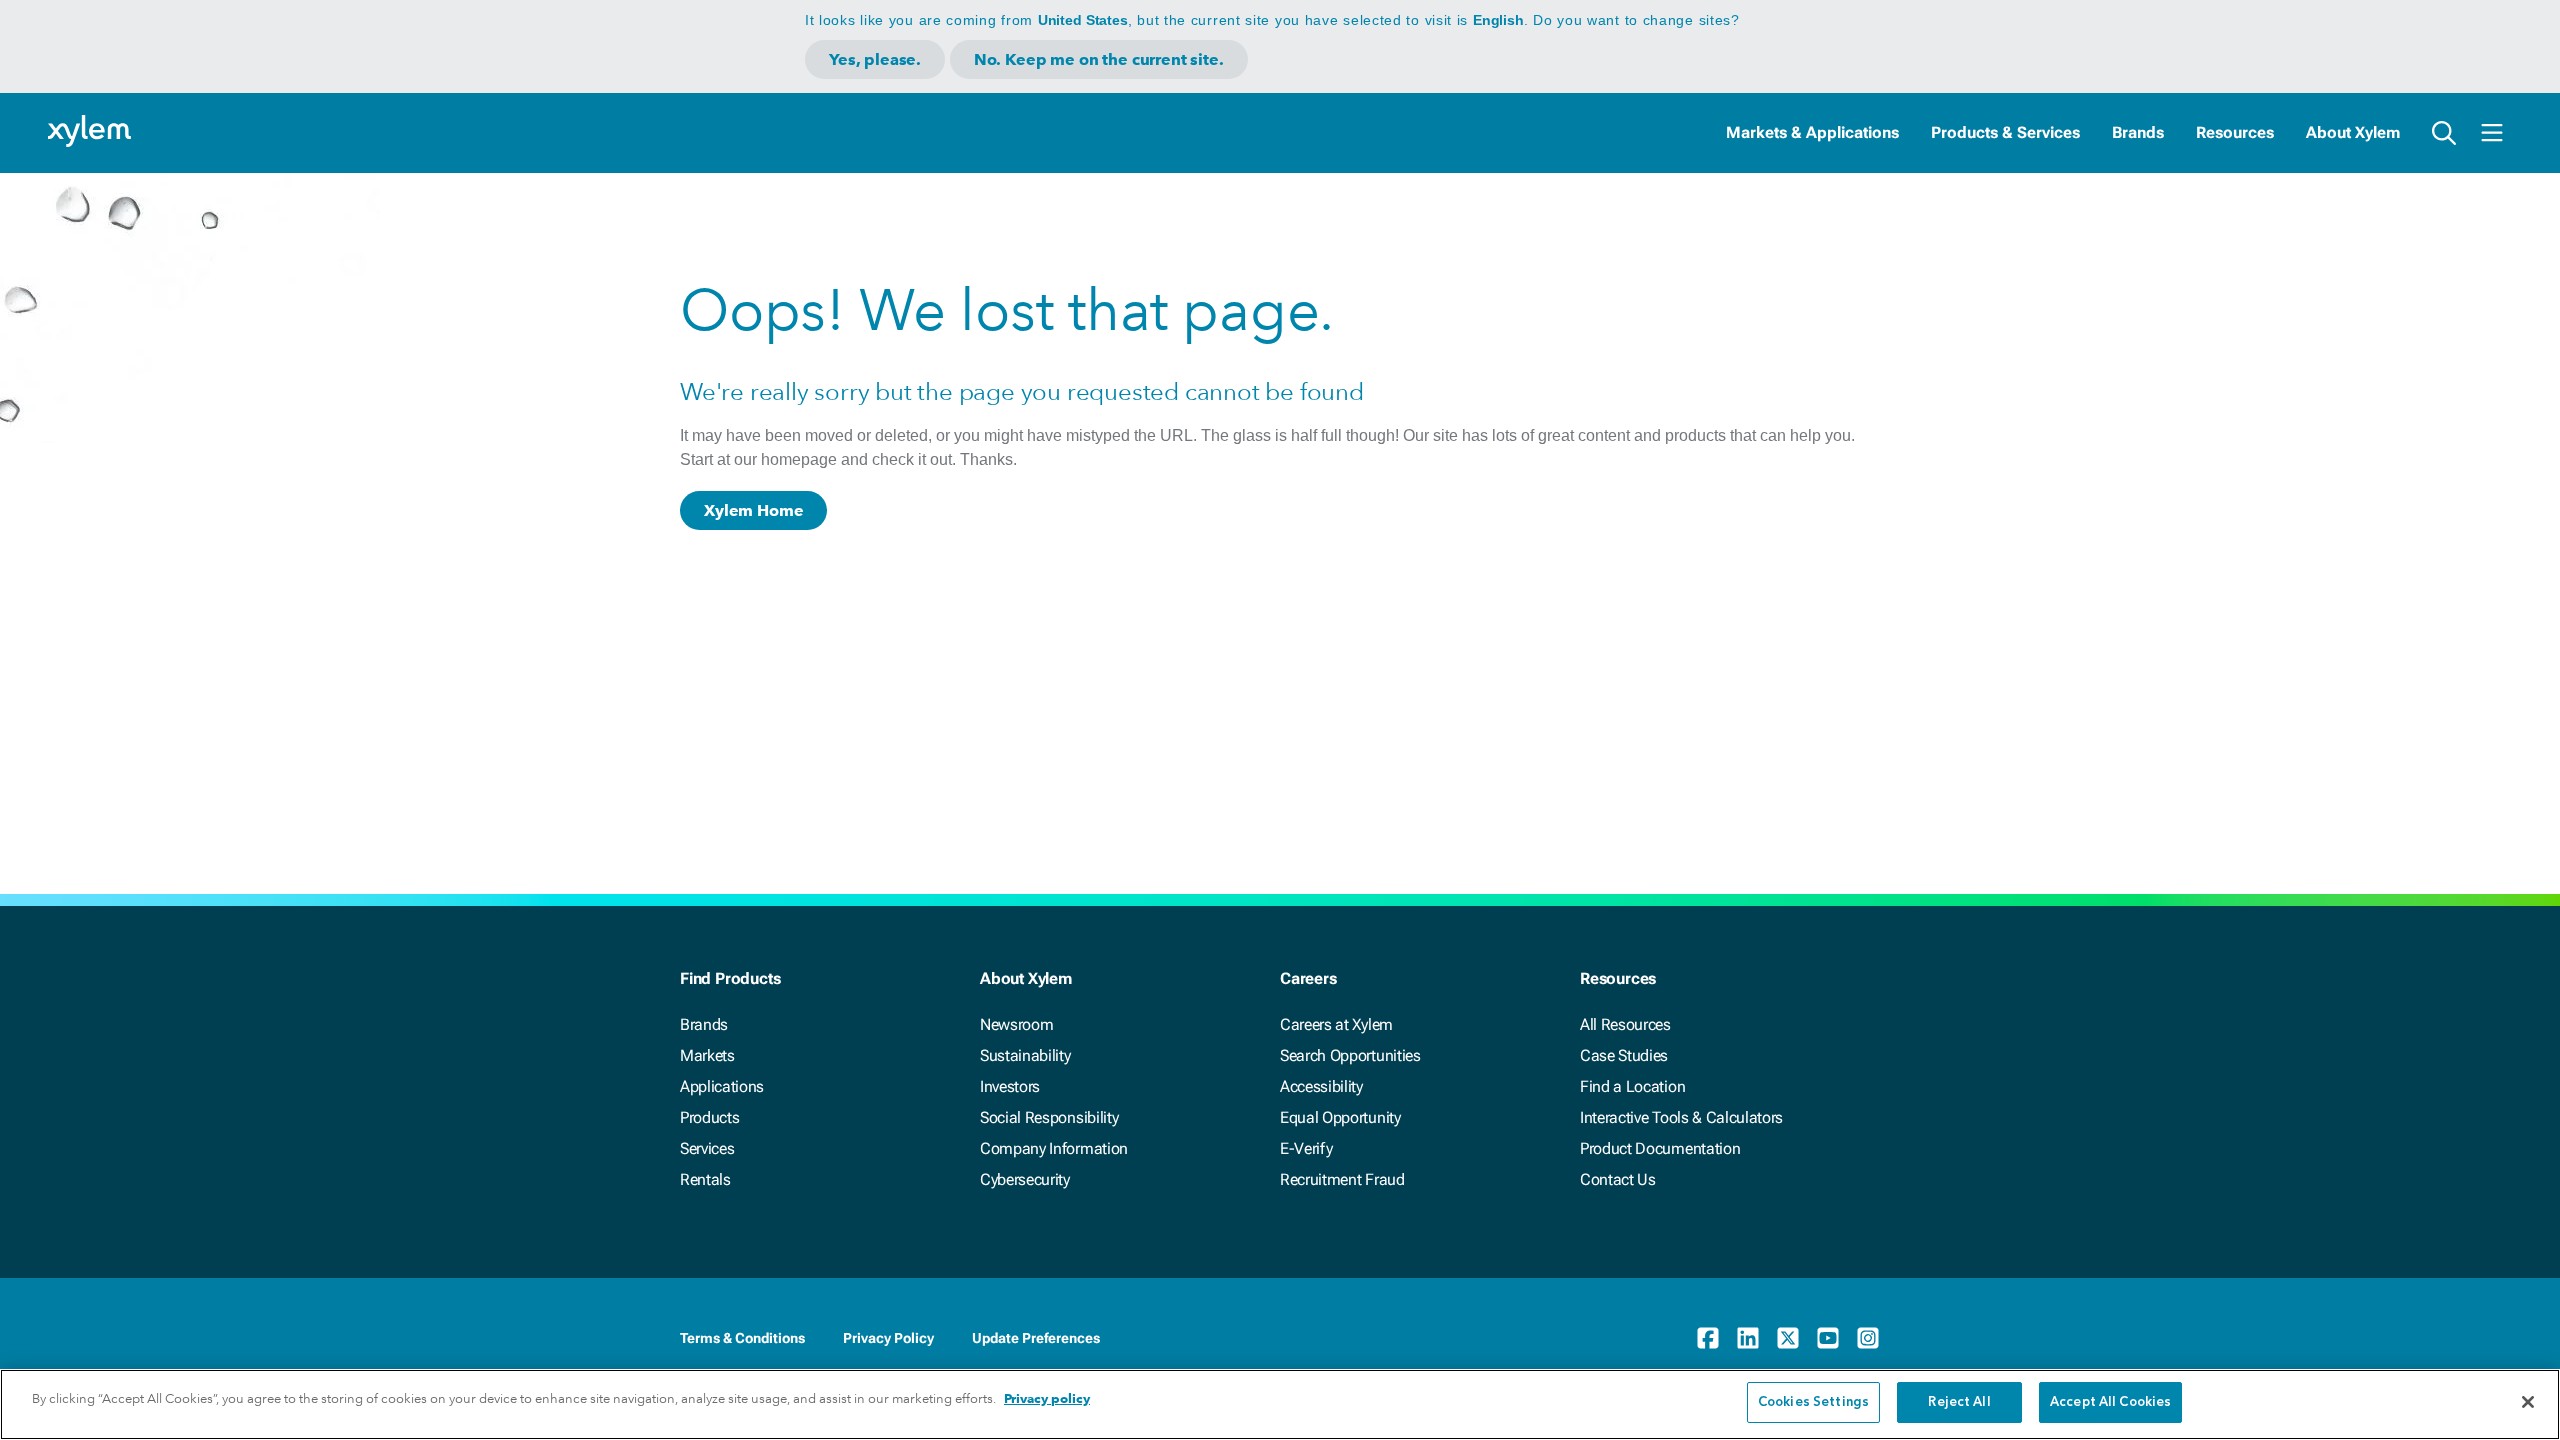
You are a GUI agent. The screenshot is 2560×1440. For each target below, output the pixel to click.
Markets (707, 1055)
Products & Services (2005, 132)
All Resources (1625, 1024)
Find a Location (1632, 1086)
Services (707, 1148)
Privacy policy (1047, 1398)
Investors (1010, 1086)
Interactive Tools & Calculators (1681, 1117)
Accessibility (1321, 1086)
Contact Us (1618, 1179)
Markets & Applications (1812, 132)
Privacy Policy (888, 1338)
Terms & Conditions (742, 1338)
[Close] (2528, 1402)
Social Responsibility (1049, 1117)
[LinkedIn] (1748, 1338)
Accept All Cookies (2110, 1402)
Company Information (1054, 1148)
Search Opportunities (1350, 1055)
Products (709, 1117)
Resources (2235, 132)
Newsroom (1016, 1024)
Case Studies (1624, 1055)
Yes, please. (875, 59)
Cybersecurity (1025, 1179)
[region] (1280, 1404)
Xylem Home (753, 510)
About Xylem (2353, 132)
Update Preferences (1036, 1338)
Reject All (1959, 1402)
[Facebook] (1708, 1338)
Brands (2138, 132)
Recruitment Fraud (1342, 1179)
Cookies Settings (1813, 1402)
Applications (722, 1086)
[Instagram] (1868, 1338)
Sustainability (1025, 1055)
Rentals (705, 1179)
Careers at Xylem (1336, 1024)
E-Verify (1306, 1148)
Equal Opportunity (1340, 1117)
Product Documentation (1660, 1148)
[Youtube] (1828, 1338)
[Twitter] (1788, 1338)
